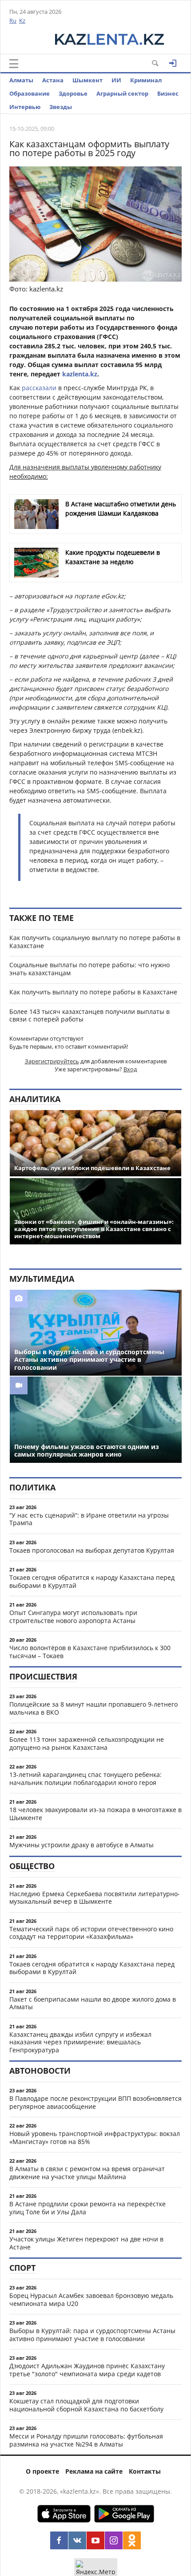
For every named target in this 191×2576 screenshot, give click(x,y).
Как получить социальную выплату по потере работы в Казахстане (95, 942)
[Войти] (173, 63)
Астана (53, 80)
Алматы (21, 80)
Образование (30, 93)
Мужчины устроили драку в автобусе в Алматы (82, 1845)
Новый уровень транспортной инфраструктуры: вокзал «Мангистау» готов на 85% (95, 2138)
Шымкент (88, 80)
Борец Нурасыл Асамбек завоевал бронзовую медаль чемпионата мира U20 (91, 2299)
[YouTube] (95, 2540)
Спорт (22, 2268)
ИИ (116, 80)
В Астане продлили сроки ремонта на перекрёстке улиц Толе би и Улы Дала (88, 2208)
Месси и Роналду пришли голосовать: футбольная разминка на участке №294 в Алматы (86, 2440)
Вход (130, 1069)
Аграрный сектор (122, 93)
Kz (22, 20)
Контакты (145, 2471)
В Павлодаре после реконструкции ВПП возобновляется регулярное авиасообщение (95, 2102)
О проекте (42, 2471)
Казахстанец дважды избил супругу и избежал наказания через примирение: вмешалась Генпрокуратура (80, 2042)
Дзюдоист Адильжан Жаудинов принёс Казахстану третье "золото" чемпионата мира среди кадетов (87, 2370)
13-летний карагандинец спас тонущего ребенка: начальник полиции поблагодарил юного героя (86, 1779)
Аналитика (35, 1099)
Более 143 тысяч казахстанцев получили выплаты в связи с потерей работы (90, 1015)
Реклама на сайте (94, 2471)
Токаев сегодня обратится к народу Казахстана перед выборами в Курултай (92, 1581)
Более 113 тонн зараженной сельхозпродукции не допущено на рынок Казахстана (87, 1743)
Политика (32, 1487)
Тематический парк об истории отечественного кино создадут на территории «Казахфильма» (91, 1933)
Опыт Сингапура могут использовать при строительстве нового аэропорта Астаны (73, 1617)
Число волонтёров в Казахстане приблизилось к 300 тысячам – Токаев (90, 1652)
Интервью (25, 107)
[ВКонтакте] (77, 2540)
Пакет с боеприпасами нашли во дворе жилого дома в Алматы (93, 2003)
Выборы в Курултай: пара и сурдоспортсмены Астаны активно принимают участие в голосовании (92, 2335)
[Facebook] (59, 2540)
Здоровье (73, 93)
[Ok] (132, 2540)
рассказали (39, 388)
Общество (32, 1866)
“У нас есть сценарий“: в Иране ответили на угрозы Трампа (89, 1519)
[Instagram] (114, 2540)
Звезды (61, 107)
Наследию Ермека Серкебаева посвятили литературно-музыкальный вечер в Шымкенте (95, 1898)
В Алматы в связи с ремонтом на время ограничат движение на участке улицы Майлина (87, 2173)
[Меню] (14, 64)
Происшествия (43, 1676)
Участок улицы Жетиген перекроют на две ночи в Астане (86, 2243)
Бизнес (168, 93)
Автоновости (40, 2071)
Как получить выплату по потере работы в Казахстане (93, 992)
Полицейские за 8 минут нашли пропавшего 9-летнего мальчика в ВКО (94, 1708)
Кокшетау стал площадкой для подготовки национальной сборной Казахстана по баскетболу (86, 2405)
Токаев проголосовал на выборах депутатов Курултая (92, 1550)
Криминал (146, 80)
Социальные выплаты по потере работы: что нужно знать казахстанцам (90, 969)
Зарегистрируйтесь (52, 1061)
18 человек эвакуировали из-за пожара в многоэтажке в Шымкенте (95, 1814)
